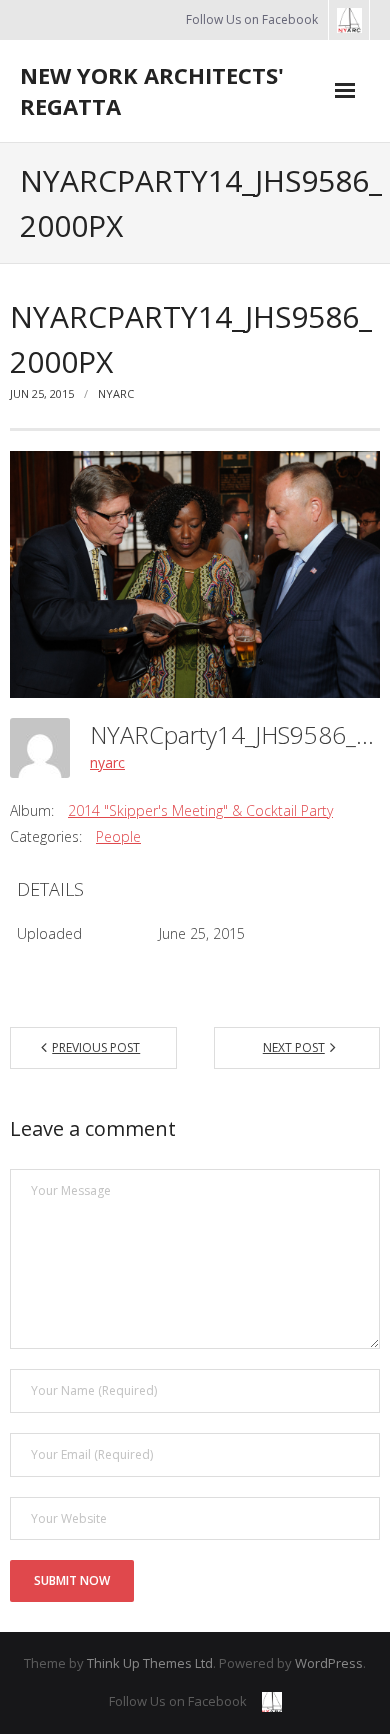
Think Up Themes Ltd (150, 1663)
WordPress (329, 1663)
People (118, 836)
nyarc (116, 393)
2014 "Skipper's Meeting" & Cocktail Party (200, 810)
